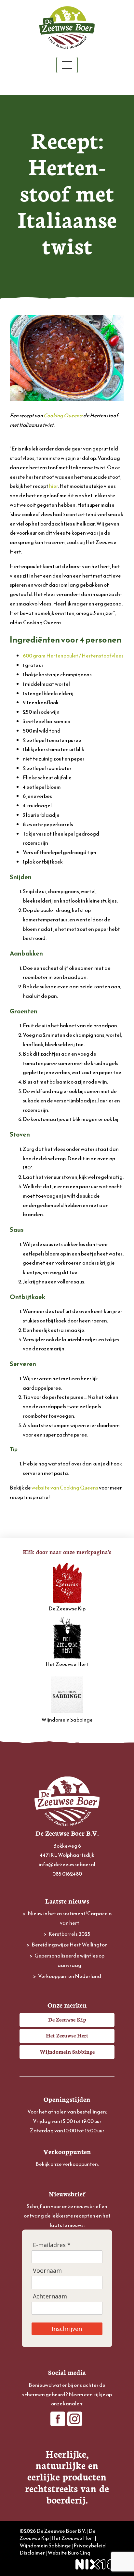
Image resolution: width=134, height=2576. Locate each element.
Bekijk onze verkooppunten (67, 2164)
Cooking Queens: (63, 415)
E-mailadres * (52, 2245)
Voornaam (47, 2271)
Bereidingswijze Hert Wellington (70, 1945)
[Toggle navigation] (67, 65)
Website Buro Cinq (69, 2553)
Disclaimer (32, 2553)
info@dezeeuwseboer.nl (67, 1864)
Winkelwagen (67, 85)
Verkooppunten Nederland (70, 1976)
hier (54, 486)
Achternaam (50, 2296)
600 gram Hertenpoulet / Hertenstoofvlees (73, 656)
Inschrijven (67, 2329)
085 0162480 (67, 1874)
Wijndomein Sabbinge (67, 1720)
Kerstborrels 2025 (69, 1934)
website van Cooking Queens (65, 1488)
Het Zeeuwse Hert (67, 1664)
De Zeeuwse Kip (67, 1608)
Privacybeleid (90, 2545)
